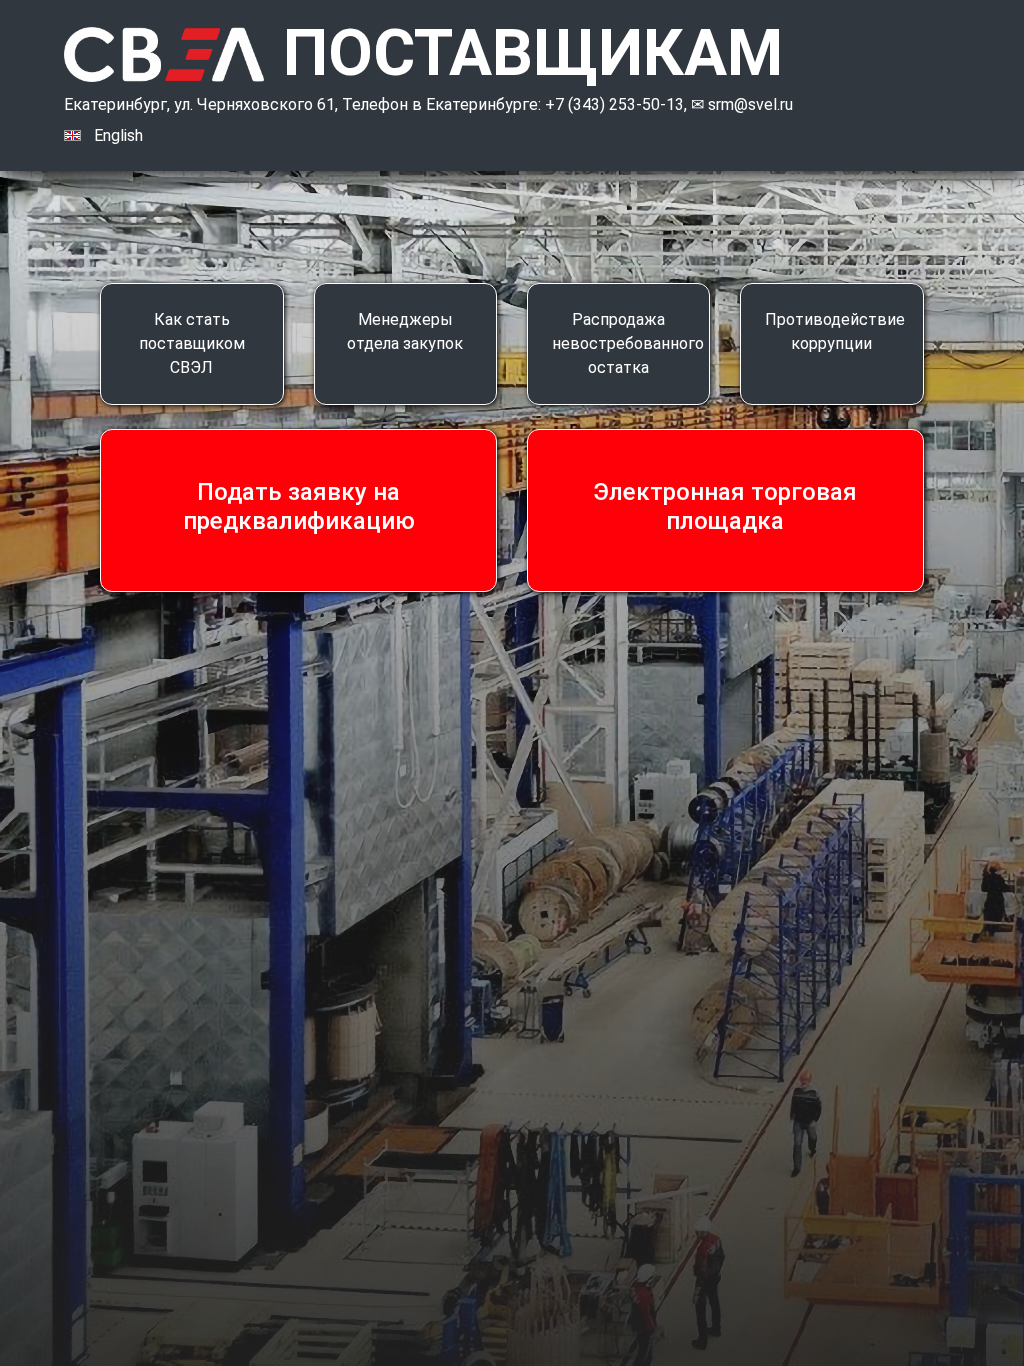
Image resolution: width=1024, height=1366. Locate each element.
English (118, 135)
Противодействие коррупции (835, 331)
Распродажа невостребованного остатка (628, 343)
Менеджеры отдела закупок (405, 331)
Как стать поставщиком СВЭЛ (192, 343)
